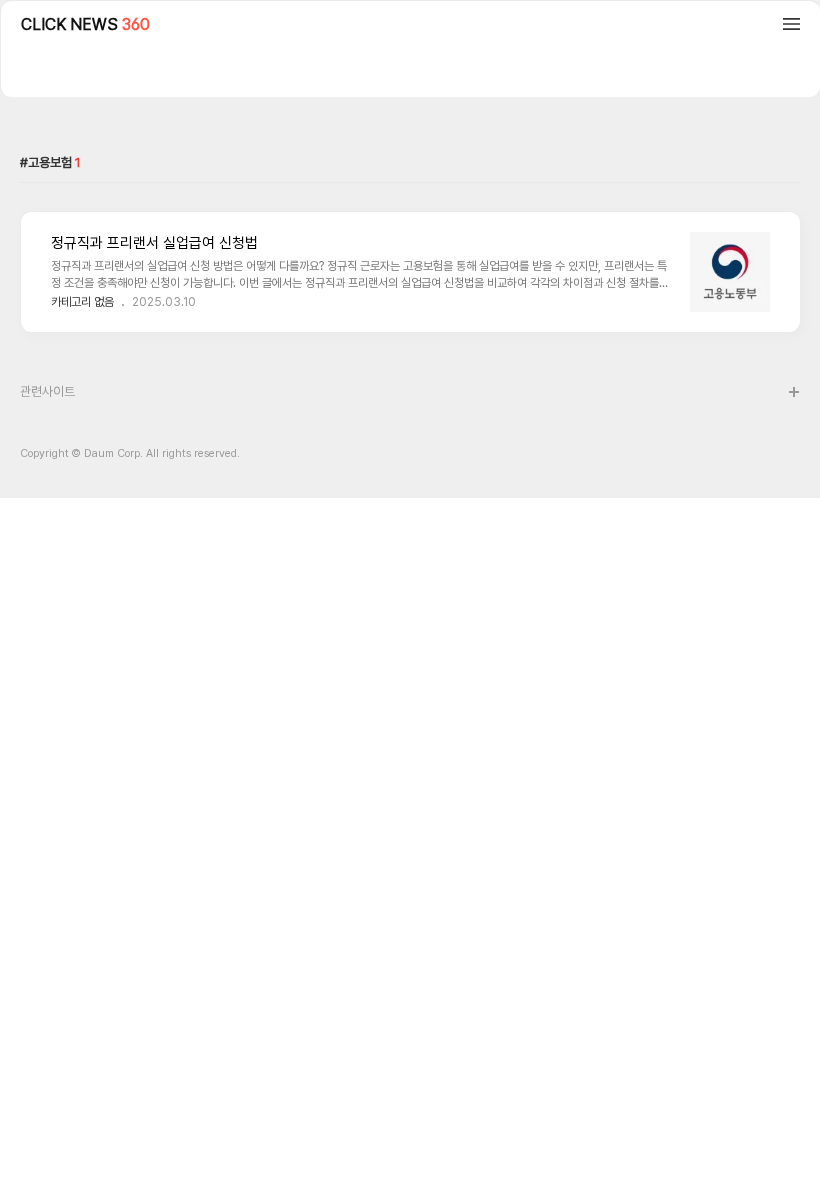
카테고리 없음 (82, 302)
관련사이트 (47, 391)
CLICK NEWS (85, 25)
